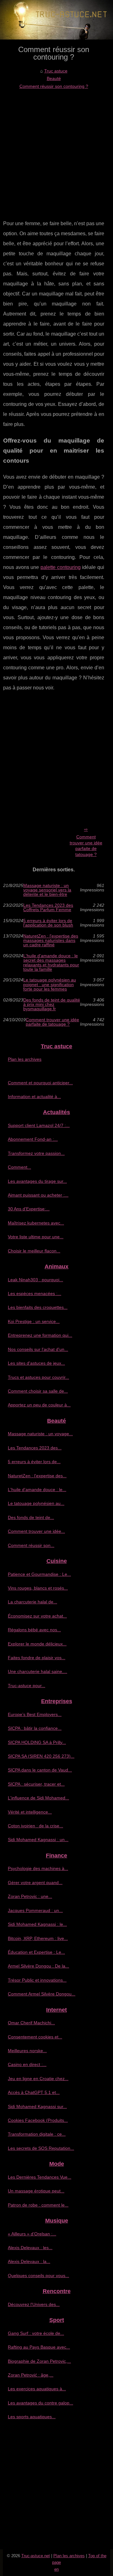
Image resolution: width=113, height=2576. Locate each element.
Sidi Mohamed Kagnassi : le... (37, 1924)
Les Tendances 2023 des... (35, 1448)
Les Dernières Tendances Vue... (40, 2177)
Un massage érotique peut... (36, 2191)
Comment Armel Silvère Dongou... (42, 1994)
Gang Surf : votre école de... (36, 2333)
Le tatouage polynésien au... (36, 1503)
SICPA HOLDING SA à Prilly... (37, 1742)
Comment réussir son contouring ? (54, 86)
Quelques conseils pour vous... (38, 2276)
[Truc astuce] (56, 20)
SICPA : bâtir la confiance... (35, 1728)
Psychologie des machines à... (38, 1868)
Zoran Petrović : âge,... (31, 2375)
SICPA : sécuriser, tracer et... (36, 1784)
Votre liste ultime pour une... (36, 1237)
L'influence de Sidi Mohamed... (38, 1798)
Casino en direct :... (27, 2064)
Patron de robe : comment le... (38, 2205)
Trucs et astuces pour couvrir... (38, 1377)
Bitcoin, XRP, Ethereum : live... (38, 1938)
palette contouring (61, 567)
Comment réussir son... (31, 1545)
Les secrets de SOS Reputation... (41, 2148)
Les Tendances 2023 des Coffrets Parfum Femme (48, 908)
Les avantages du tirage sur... (37, 1181)
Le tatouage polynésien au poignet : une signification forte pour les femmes (50, 984)
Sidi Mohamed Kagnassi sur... (37, 2106)
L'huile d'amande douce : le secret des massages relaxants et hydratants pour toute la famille (51, 963)
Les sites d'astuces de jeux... (36, 1363)
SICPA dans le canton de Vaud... (40, 1770)
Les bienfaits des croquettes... (38, 1307)
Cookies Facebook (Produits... (38, 2120)
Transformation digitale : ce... (37, 2134)
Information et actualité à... (34, 1097)
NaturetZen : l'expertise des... (37, 1476)
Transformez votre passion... (36, 1153)
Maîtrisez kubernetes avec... (36, 1223)
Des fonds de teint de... (31, 1517)
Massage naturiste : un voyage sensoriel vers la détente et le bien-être (47, 890)
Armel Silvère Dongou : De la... (38, 1966)
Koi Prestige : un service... (34, 1321)
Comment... (19, 1167)
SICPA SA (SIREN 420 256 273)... (41, 1756)
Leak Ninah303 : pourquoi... (35, 1280)
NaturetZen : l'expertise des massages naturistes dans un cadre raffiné (51, 940)
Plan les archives (25, 1059)
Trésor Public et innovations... (37, 1980)
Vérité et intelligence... (30, 1812)
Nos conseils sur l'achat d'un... (38, 1349)
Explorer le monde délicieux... (37, 1644)
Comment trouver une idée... (36, 1531)
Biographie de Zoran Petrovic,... (39, 2361)
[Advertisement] (56, 150)
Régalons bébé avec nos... (34, 1630)
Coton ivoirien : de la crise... (35, 1826)
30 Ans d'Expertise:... (29, 1209)
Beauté (54, 78)
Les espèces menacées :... (35, 1293)
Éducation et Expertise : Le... (36, 1952)
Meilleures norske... (27, 2051)
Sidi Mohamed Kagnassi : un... (38, 1840)
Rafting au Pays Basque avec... (39, 2347)
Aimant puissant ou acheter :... (38, 1195)
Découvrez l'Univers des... (34, 2304)
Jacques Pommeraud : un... (35, 1910)
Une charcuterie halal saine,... (38, 1671)
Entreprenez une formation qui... (40, 1335)
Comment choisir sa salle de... (38, 1391)
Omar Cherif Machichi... (31, 2023)
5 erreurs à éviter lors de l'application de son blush (48, 923)
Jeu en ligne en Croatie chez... (38, 2079)
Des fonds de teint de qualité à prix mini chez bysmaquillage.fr (52, 1004)
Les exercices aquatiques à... (37, 2389)
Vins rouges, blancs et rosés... (38, 1588)
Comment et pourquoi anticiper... (40, 1083)
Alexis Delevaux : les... (30, 2248)
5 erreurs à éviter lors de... (34, 1462)
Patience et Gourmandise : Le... (39, 1574)
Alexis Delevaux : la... (29, 2261)
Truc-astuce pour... (27, 1686)
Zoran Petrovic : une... (30, 1896)
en (56, 2569)
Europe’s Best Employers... (35, 1714)
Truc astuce (56, 71)
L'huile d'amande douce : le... (37, 1490)
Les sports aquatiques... (32, 2417)
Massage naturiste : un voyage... (40, 1434)
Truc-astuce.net (36, 2556)
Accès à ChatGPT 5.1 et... (34, 2092)
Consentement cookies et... (35, 2037)
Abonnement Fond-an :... (33, 1139)
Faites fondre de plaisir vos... (37, 1658)
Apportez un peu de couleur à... (39, 1405)
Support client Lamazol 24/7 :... (39, 1125)
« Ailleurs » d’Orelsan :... (32, 2234)
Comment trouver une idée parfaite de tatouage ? (86, 846)
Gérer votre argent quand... (35, 1883)
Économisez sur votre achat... (37, 1616)
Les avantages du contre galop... (40, 2403)
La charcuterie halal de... (32, 1602)
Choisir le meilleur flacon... (34, 1251)
